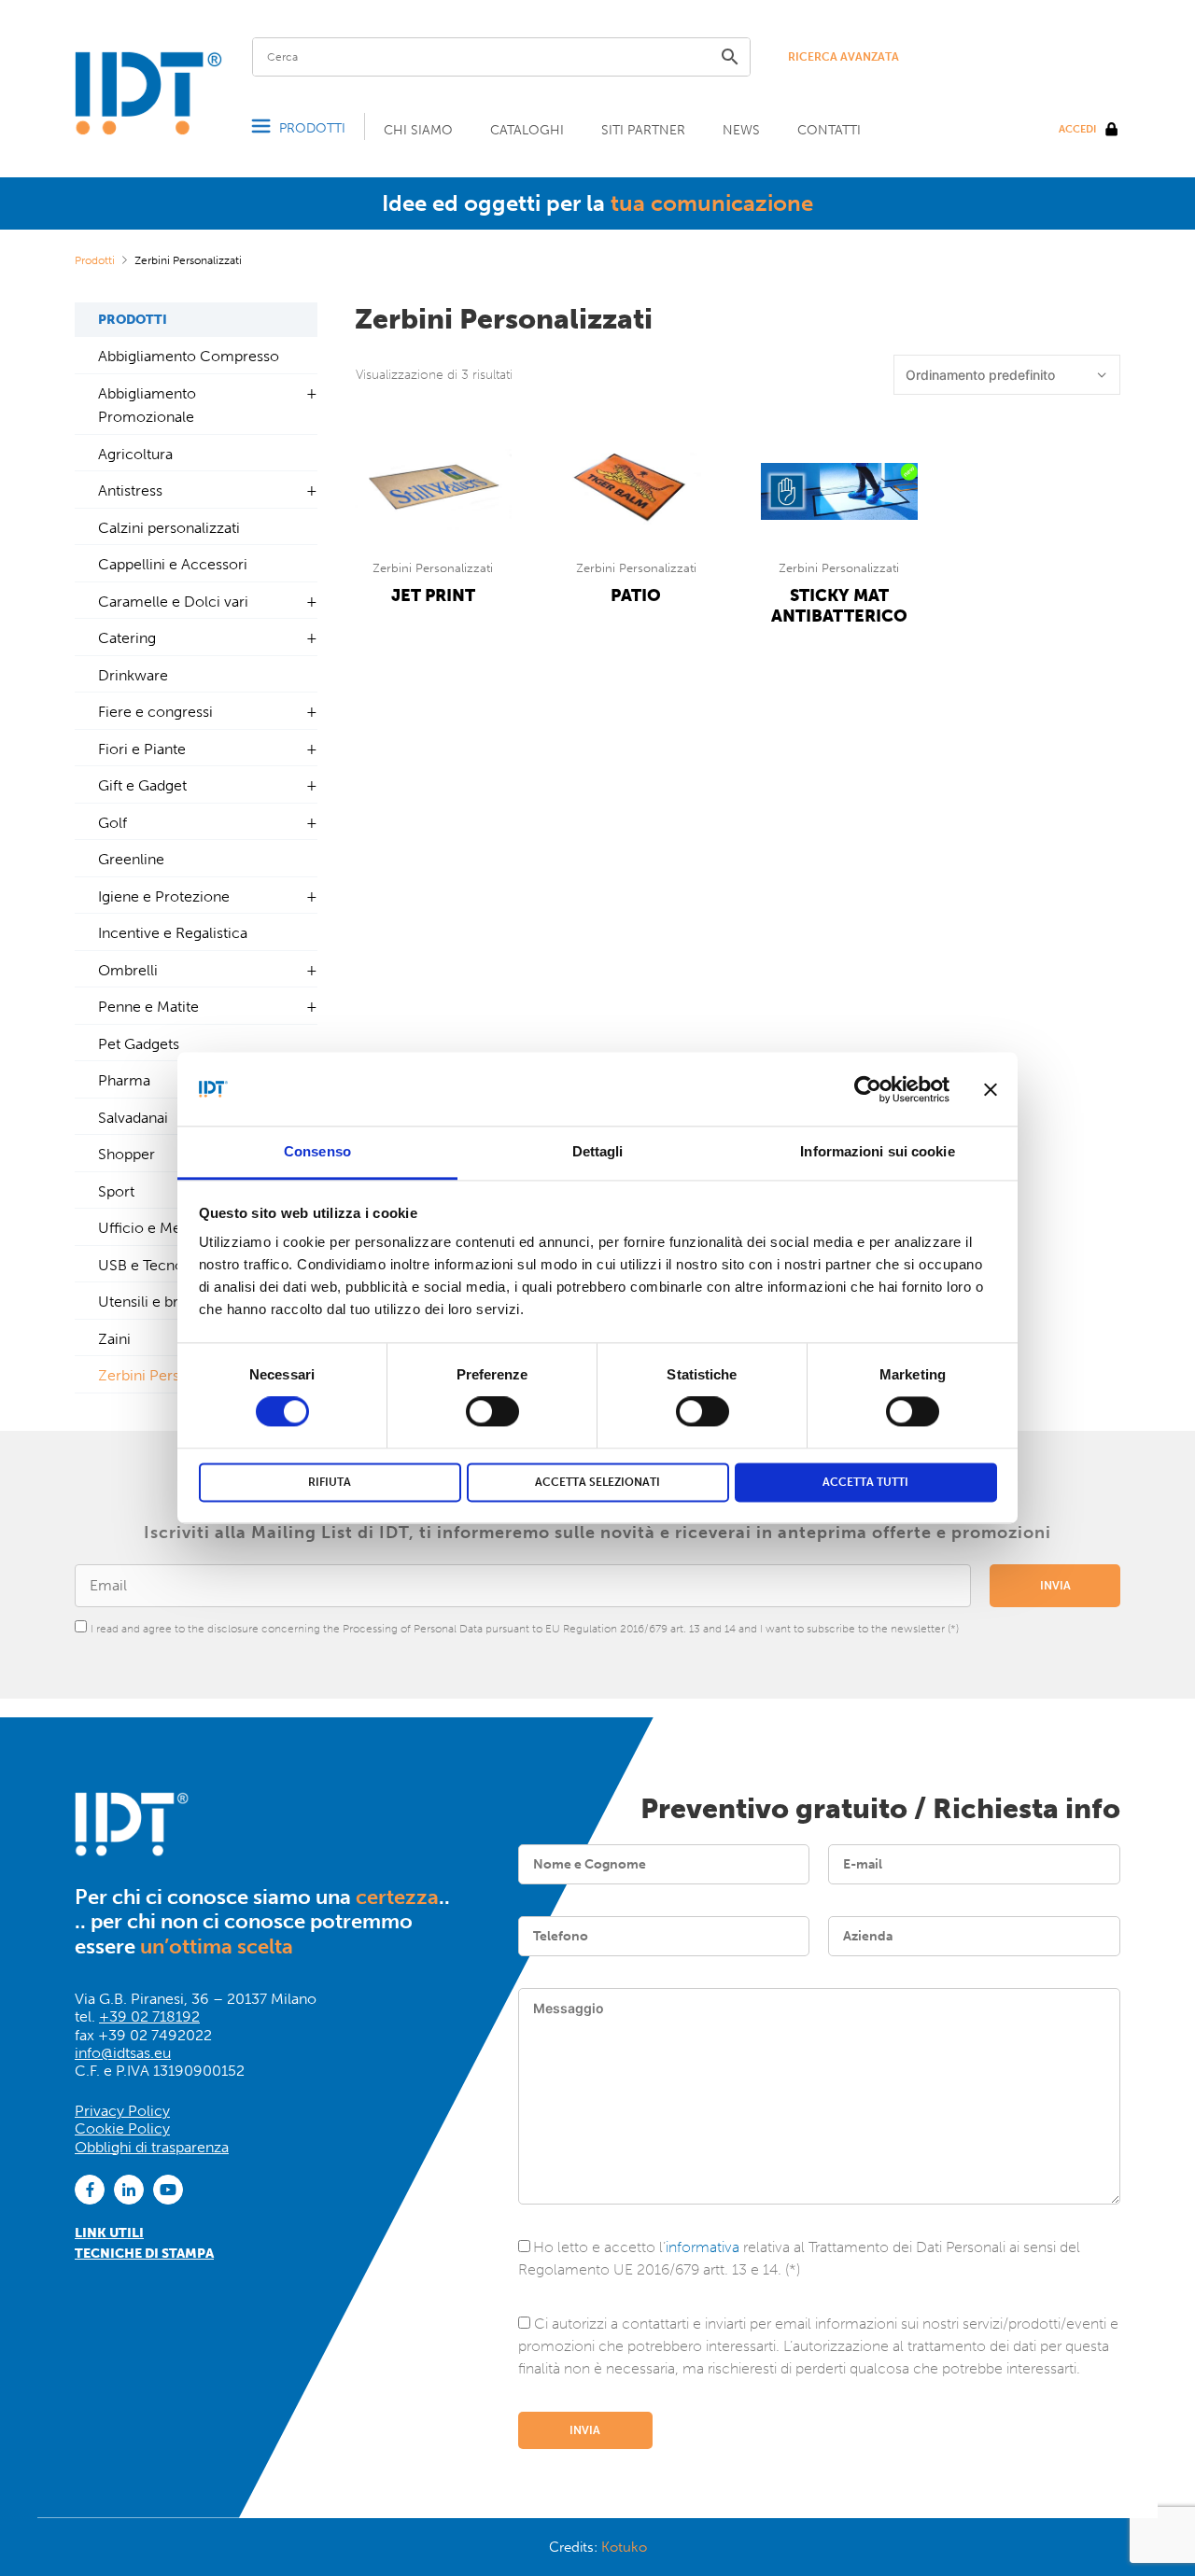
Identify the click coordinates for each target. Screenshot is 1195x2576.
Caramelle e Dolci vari (173, 602)
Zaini (114, 1339)
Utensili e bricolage (163, 1302)
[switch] (492, 1412)
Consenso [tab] (317, 1151)
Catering (127, 638)
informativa (703, 2247)
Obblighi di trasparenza (152, 2147)
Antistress (130, 490)
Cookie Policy (122, 2128)
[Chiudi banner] (991, 1089)
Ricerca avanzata (844, 57)
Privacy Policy (122, 2111)
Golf (112, 823)
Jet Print (433, 595)
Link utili (109, 2233)
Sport (116, 1191)
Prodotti (312, 128)
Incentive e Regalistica (173, 933)
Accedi (1077, 129)
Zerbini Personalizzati (433, 568)
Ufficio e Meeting (156, 1228)
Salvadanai (133, 1118)
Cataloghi (527, 130)
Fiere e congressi (155, 712)
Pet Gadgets (139, 1044)
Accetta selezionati (597, 1482)
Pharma (124, 1080)
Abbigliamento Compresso (189, 356)
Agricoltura (135, 454)
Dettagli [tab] (598, 1151)
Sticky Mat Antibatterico (839, 606)
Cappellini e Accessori (173, 564)
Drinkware (133, 675)
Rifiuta (330, 1482)
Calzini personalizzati (169, 528)
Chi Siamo (418, 130)
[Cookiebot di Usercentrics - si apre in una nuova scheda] (868, 1089)
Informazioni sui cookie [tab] (877, 1151)
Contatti (829, 130)
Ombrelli (128, 970)
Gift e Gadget (142, 785)
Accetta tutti (865, 1482)
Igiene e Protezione (164, 896)
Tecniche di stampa (144, 2254)
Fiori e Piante (142, 749)
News (741, 130)
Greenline (131, 859)
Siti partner (643, 130)
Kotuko (624, 2547)
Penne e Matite (148, 1007)
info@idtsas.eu (123, 2053)
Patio (636, 595)
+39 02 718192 (149, 2016)
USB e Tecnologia (157, 1265)
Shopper (127, 1154)
